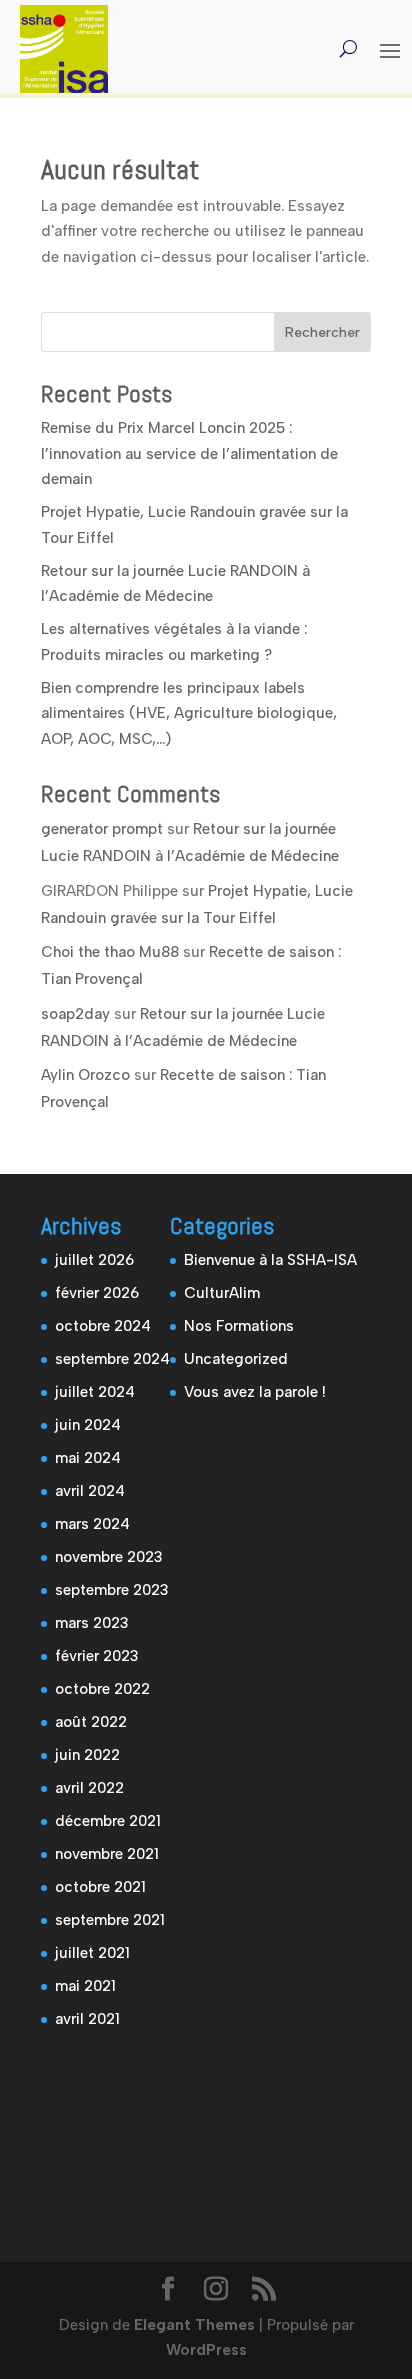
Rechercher (322, 332)
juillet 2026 (94, 1260)
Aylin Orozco (85, 1075)
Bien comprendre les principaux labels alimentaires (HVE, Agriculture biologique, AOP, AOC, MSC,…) (189, 713)
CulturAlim (222, 1293)
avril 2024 (90, 1491)
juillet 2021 (92, 1953)
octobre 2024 (103, 1326)
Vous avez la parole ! (255, 1392)
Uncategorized (236, 1359)
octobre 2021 (100, 1887)
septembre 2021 (110, 1920)
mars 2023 (92, 1623)
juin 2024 (88, 1425)
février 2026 (97, 1293)
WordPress (206, 2350)
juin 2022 (87, 1755)
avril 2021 (87, 2019)
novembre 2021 (107, 1854)
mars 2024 (92, 1524)
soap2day (75, 1014)
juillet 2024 (95, 1392)
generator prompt (102, 829)
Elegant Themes (194, 2325)
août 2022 (91, 1722)
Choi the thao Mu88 (110, 952)
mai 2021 (85, 1986)
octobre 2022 (102, 1689)
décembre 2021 (108, 1821)
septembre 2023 (112, 1590)
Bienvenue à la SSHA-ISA (270, 1260)
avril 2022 (89, 1788)
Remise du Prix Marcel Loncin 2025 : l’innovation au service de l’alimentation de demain (189, 453)
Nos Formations (239, 1326)
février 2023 (97, 1656)
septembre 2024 (112, 1359)
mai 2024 (88, 1458)
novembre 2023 (109, 1557)
